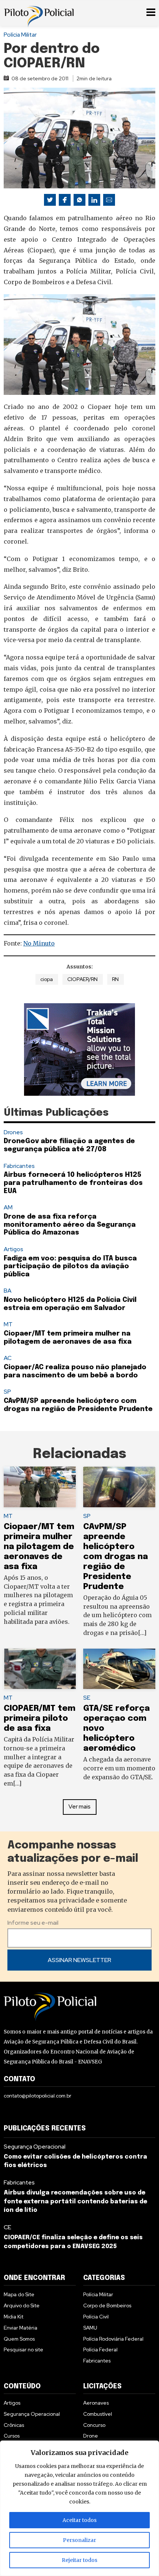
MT (8, 1324)
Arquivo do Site (22, 2305)
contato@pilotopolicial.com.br (38, 2096)
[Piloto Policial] (39, 13)
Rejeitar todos (79, 2560)
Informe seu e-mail (33, 1923)
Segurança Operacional (35, 2147)
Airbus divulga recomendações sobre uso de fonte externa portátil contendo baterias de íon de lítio (75, 2202)
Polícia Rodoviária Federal (113, 2339)
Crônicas (14, 2425)
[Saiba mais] (79, 1049)
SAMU (90, 2328)
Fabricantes (19, 1166)
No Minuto (39, 943)
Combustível (98, 2414)
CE (7, 2227)
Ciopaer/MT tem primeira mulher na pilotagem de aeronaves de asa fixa (39, 1547)
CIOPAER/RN (82, 979)
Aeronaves (96, 2403)
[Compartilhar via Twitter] (50, 200)
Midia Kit (13, 2317)
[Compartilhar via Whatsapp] (79, 200)
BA (8, 1291)
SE (87, 1698)
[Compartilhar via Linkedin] (94, 200)
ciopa (47, 979)
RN (115, 979)
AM (8, 1207)
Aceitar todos (79, 2520)
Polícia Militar (20, 35)
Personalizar (79, 2540)
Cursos (12, 2436)
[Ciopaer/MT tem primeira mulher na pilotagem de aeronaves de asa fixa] (40, 1487)
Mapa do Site (19, 2294)
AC (8, 1358)
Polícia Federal (100, 2350)
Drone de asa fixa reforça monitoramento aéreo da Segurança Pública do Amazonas (70, 1225)
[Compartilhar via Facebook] (65, 200)
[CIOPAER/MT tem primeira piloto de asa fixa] (40, 1669)
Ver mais (79, 1806)
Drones (13, 1132)
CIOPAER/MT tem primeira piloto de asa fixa (40, 1718)
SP (7, 1392)
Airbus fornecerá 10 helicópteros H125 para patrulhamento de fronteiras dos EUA (73, 1183)
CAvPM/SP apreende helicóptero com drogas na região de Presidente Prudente (116, 1557)
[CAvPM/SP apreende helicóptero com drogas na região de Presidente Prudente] (119, 1487)
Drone (91, 2436)
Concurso (94, 2425)
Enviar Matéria (21, 2328)
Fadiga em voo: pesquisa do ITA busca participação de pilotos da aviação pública (70, 1267)
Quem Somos (19, 2339)
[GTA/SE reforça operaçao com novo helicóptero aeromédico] (119, 1669)
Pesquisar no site (23, 2350)
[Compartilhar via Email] (109, 200)
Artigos (13, 1249)
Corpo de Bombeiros (107, 2305)
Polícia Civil (96, 2317)
